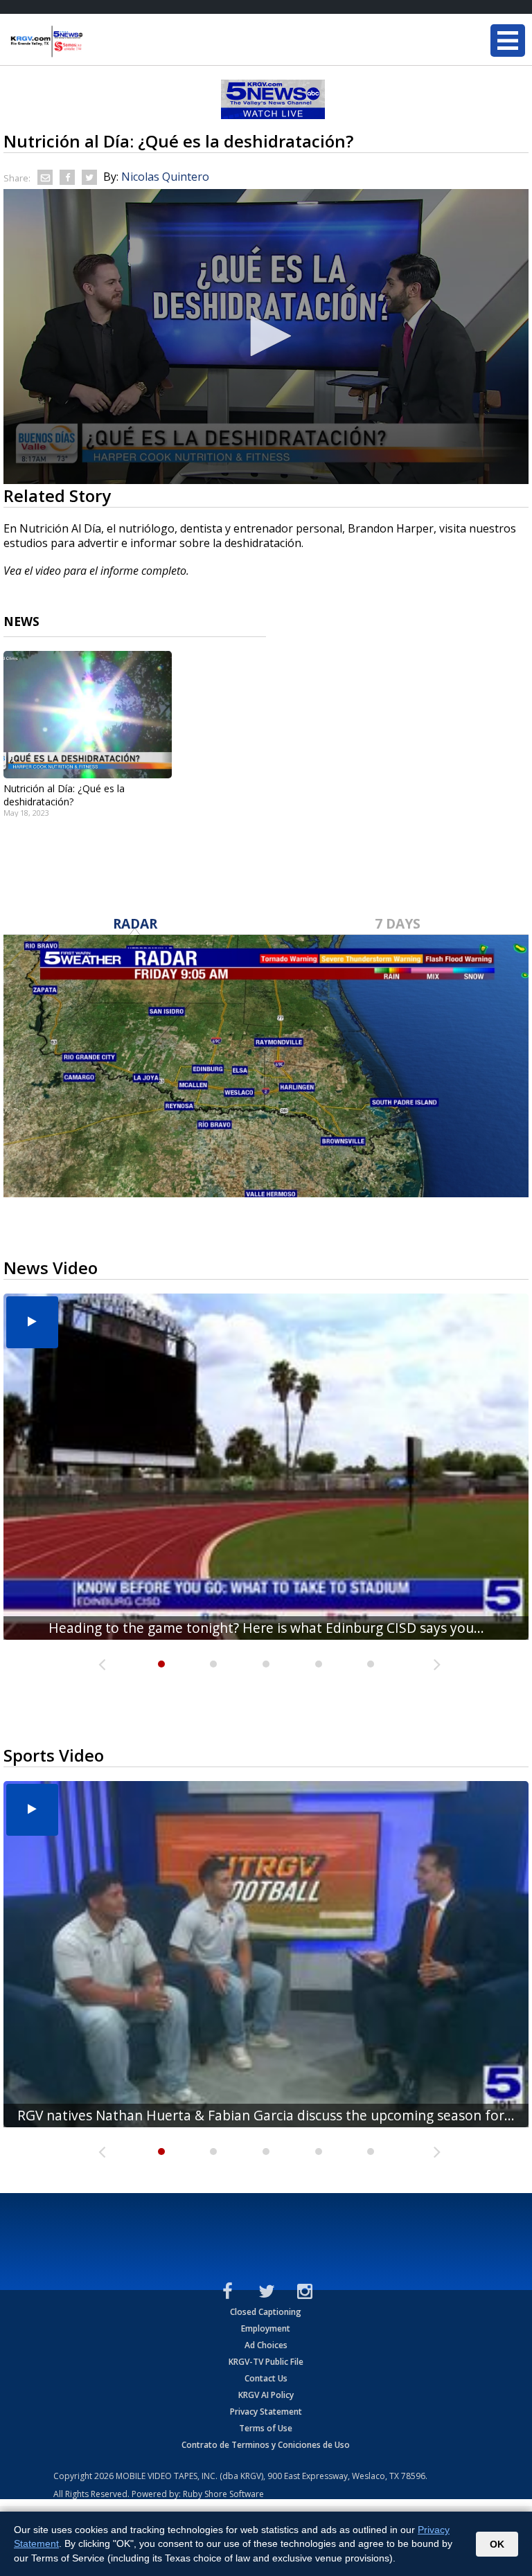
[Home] (94, 42)
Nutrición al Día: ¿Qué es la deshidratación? (64, 795)
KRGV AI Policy (266, 2395)
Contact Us (266, 2378)
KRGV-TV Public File (266, 2362)
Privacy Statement (266, 2412)
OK (497, 2544)
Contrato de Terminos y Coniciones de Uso (266, 2445)
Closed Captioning (266, 2312)
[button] (266, 336)
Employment (266, 2328)
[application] (266, 337)
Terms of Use (266, 2428)
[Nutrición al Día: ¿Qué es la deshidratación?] (88, 715)
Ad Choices (266, 2345)
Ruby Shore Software (223, 2494)
